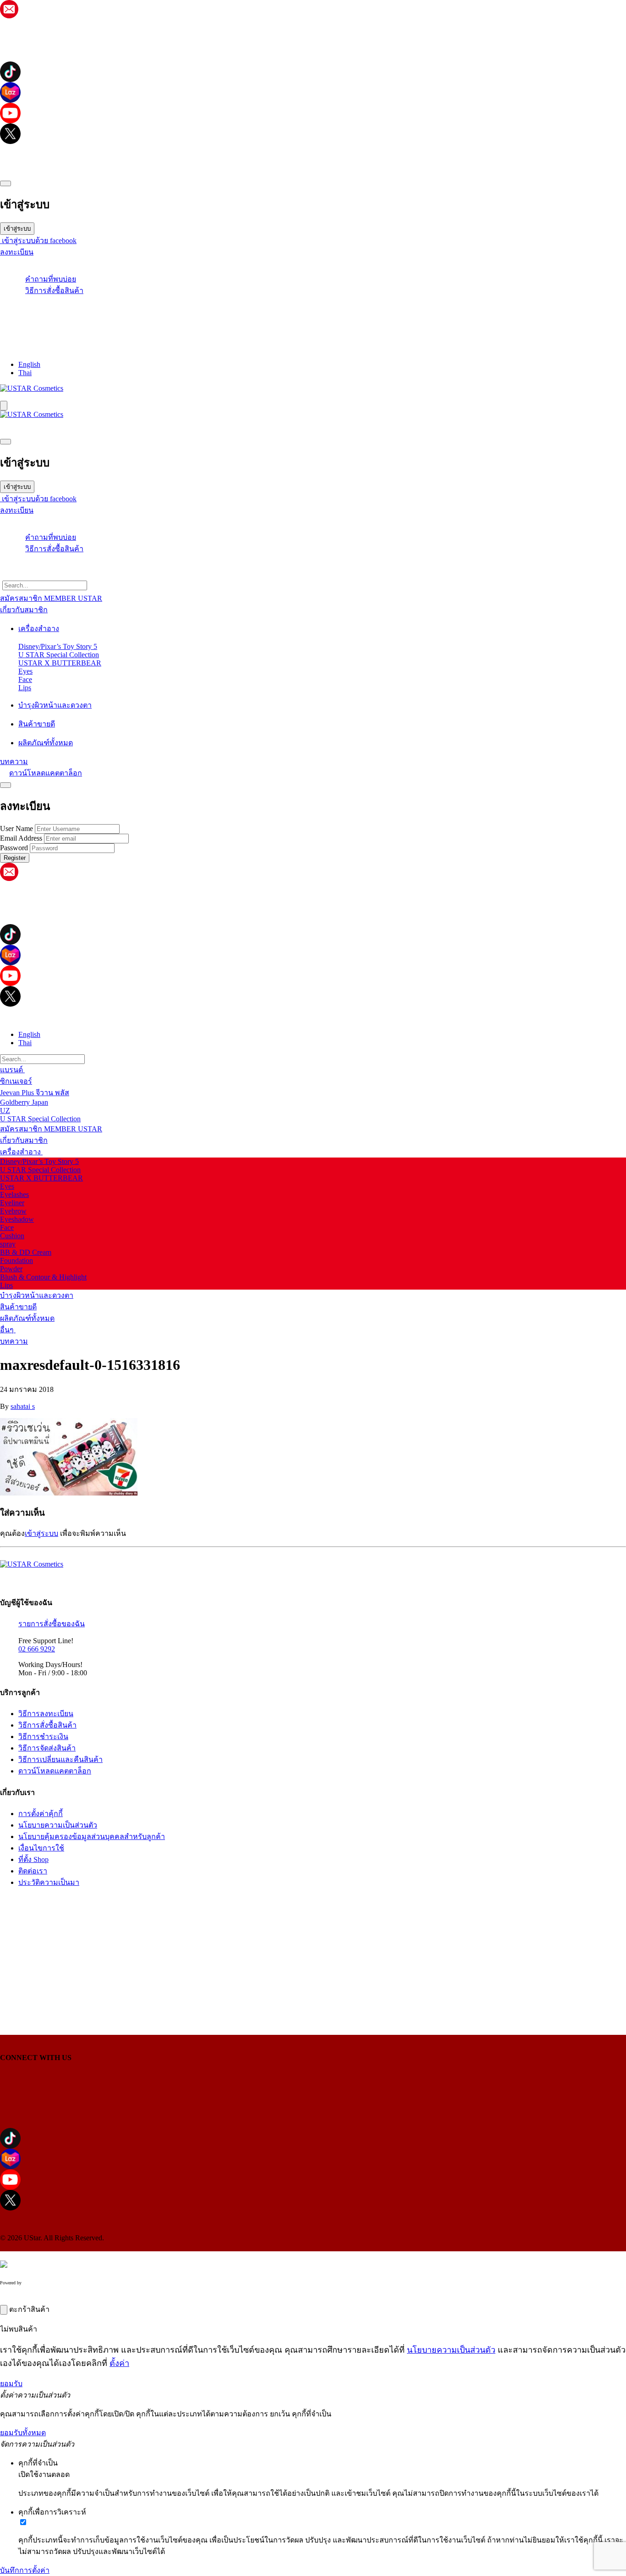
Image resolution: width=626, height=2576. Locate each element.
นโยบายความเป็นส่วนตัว (58, 1825)
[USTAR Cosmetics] (32, 388)
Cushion (12, 1236)
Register (15, 858)
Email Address (21, 838)
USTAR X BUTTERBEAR (60, 663)
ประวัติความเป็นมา (49, 1882)
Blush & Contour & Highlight (43, 1277)
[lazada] (313, 92)
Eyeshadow (17, 1219)
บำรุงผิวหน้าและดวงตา (37, 1295)
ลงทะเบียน (17, 252)
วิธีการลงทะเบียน (46, 1714)
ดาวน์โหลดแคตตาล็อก (46, 773)
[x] (313, 134)
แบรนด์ (12, 1070)
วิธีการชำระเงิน (43, 1737)
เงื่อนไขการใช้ (41, 1848)
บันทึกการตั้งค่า (25, 2570)
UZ (5, 1111)
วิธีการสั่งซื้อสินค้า (54, 291)
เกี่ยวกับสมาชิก (24, 1140)
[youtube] (313, 113)
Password (14, 848)
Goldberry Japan (24, 1102)
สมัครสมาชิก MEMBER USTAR (51, 1129)
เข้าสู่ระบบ (17, 229)
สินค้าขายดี (18, 1307)
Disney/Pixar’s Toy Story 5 (58, 646)
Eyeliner (12, 1203)
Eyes (25, 671)
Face (25, 679)
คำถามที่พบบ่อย (51, 279)
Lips (25, 688)
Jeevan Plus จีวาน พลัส (35, 1093)
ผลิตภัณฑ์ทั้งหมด (27, 1318)
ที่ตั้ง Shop (33, 1859)
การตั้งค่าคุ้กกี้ (41, 1814)
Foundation (16, 1260)
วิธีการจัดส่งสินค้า (47, 1748)
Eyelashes (14, 1194)
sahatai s (23, 1406)
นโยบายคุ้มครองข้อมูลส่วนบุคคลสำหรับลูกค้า (92, 1836)
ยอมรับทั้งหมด (23, 2433)
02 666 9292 (37, 1649)
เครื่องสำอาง (21, 1152)
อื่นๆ (8, 1330)
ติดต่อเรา (33, 1871)
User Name (16, 828)
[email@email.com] (9, 16)
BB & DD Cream (26, 1252)
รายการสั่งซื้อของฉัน (52, 1624)
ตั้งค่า (119, 2363)
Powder (11, 1269)
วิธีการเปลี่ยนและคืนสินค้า (60, 1759)
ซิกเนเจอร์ (16, 1081)
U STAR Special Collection (59, 655)
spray (8, 1244)
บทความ (14, 1341)
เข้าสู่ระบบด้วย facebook (38, 241)
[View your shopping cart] (313, 316)
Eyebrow (13, 1211)
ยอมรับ (11, 2384)
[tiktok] (313, 72)
